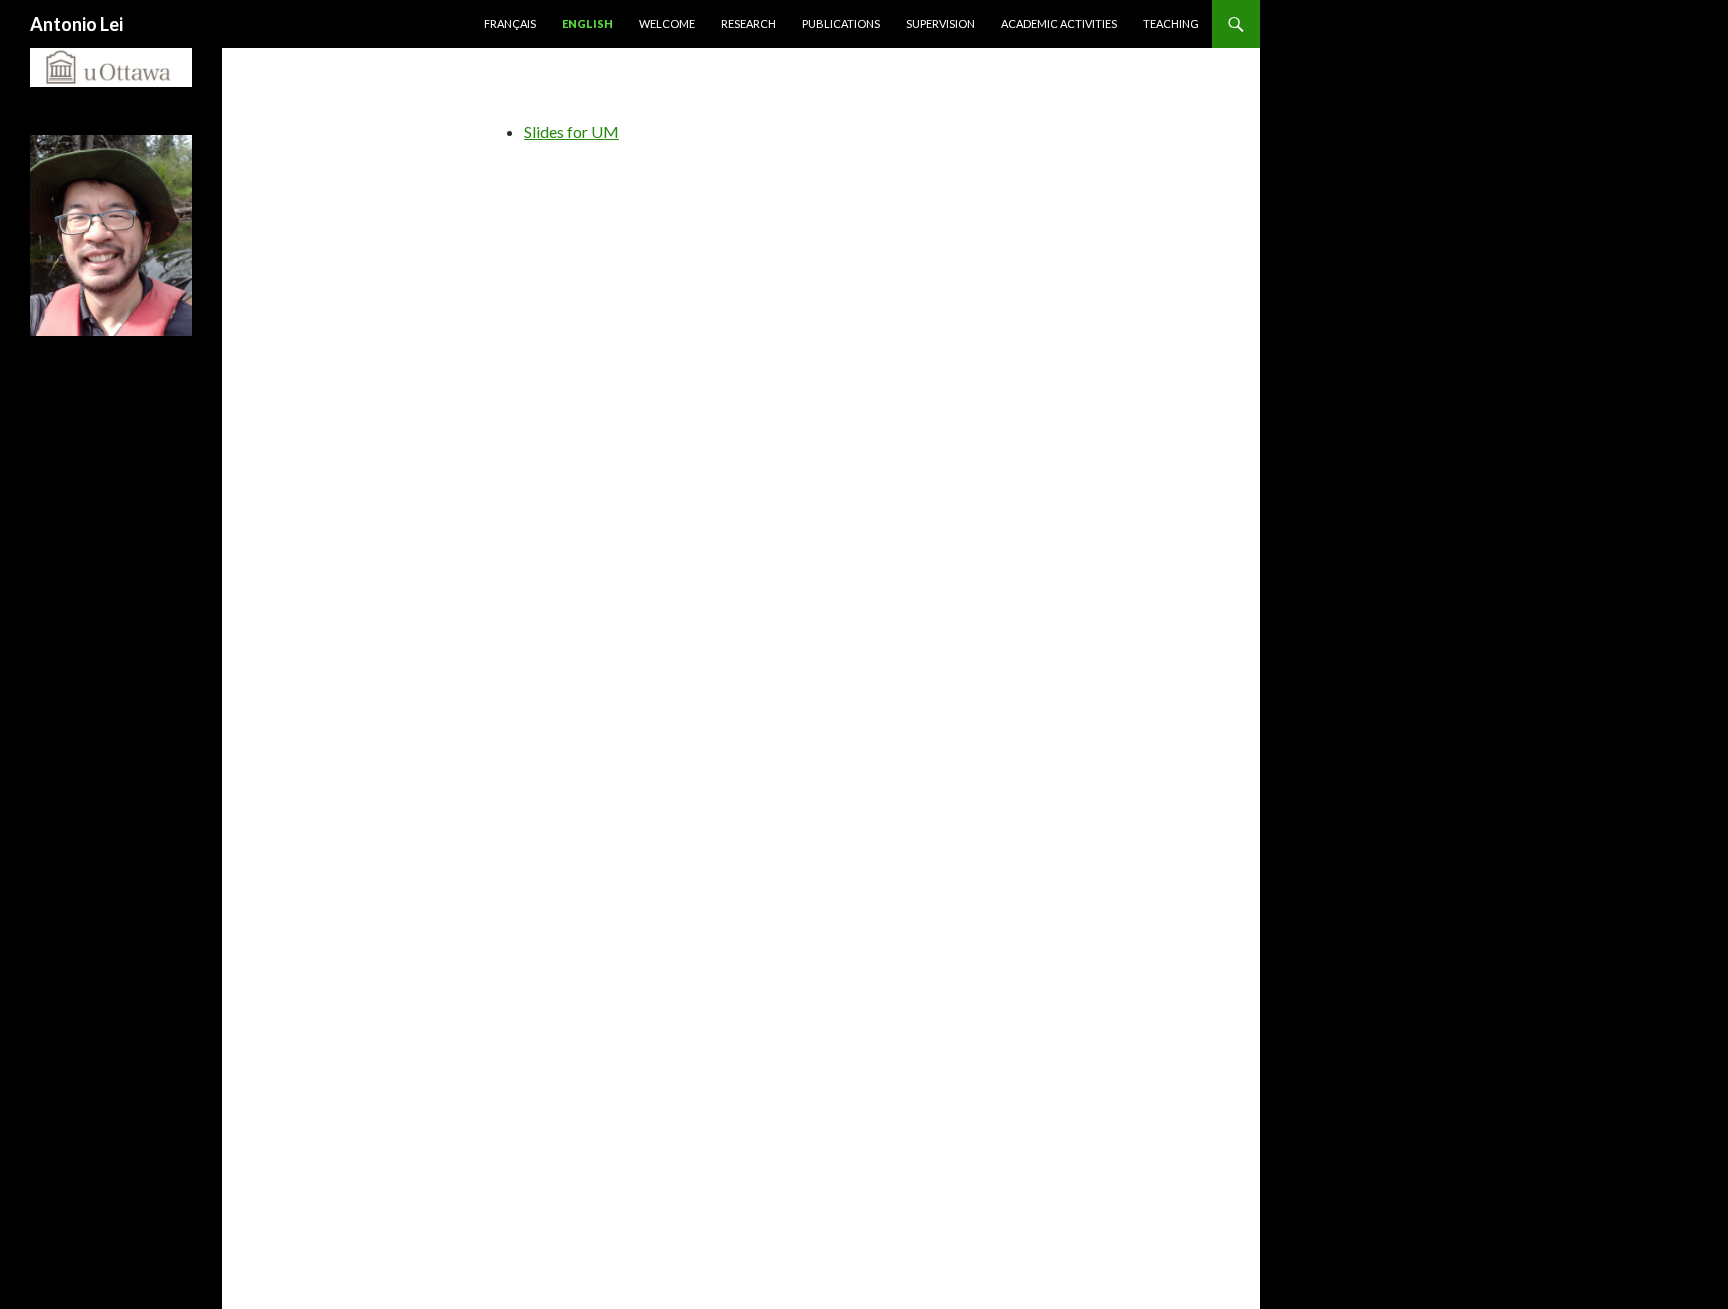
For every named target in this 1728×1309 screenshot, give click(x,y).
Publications (841, 23)
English (587, 23)
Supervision (940, 23)
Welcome (667, 23)
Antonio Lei (76, 24)
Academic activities (1059, 23)
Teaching (1171, 23)
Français (510, 23)
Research (748, 23)
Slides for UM (571, 131)
